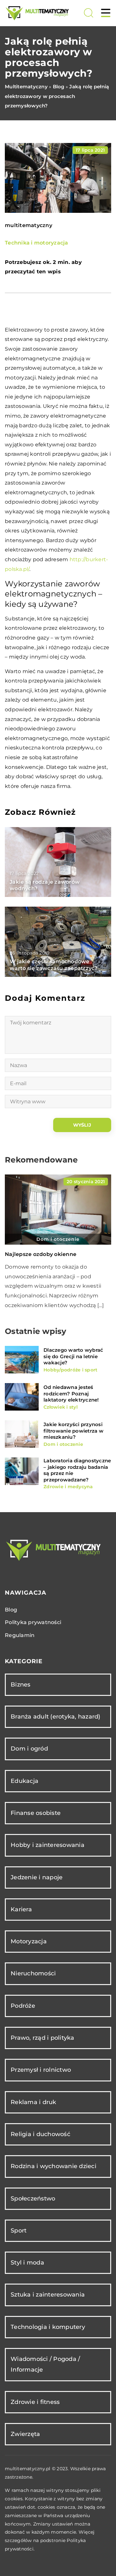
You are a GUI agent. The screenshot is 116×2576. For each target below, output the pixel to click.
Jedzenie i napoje (37, 1877)
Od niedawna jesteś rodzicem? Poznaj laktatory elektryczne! (71, 1393)
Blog (11, 1610)
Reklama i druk (34, 2102)
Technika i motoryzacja (37, 243)
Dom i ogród (29, 1749)
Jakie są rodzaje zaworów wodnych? (45, 885)
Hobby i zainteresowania (48, 1845)
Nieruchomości (33, 1973)
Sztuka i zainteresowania (48, 2295)
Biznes (21, 1685)
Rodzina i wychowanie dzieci (53, 2166)
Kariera (21, 1909)
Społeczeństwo (33, 2199)
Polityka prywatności (33, 1622)
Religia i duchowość (40, 2134)
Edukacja (24, 1781)
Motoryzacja (29, 1941)
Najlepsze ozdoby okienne (41, 1254)
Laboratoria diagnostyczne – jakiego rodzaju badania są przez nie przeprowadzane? (77, 1470)
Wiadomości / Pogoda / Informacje (45, 2364)
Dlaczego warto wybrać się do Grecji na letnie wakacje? (73, 1356)
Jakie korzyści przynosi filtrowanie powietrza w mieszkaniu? (73, 1431)
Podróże (23, 2006)
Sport (19, 2231)
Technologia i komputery (48, 2327)
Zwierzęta (25, 2434)
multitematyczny (29, 225)
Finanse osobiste (36, 1813)
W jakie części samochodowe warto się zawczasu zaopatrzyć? (54, 965)
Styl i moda (27, 2263)
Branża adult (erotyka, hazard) (56, 1717)
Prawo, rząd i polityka (43, 2038)
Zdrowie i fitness (35, 2402)
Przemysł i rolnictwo (41, 2070)
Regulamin (20, 1635)
